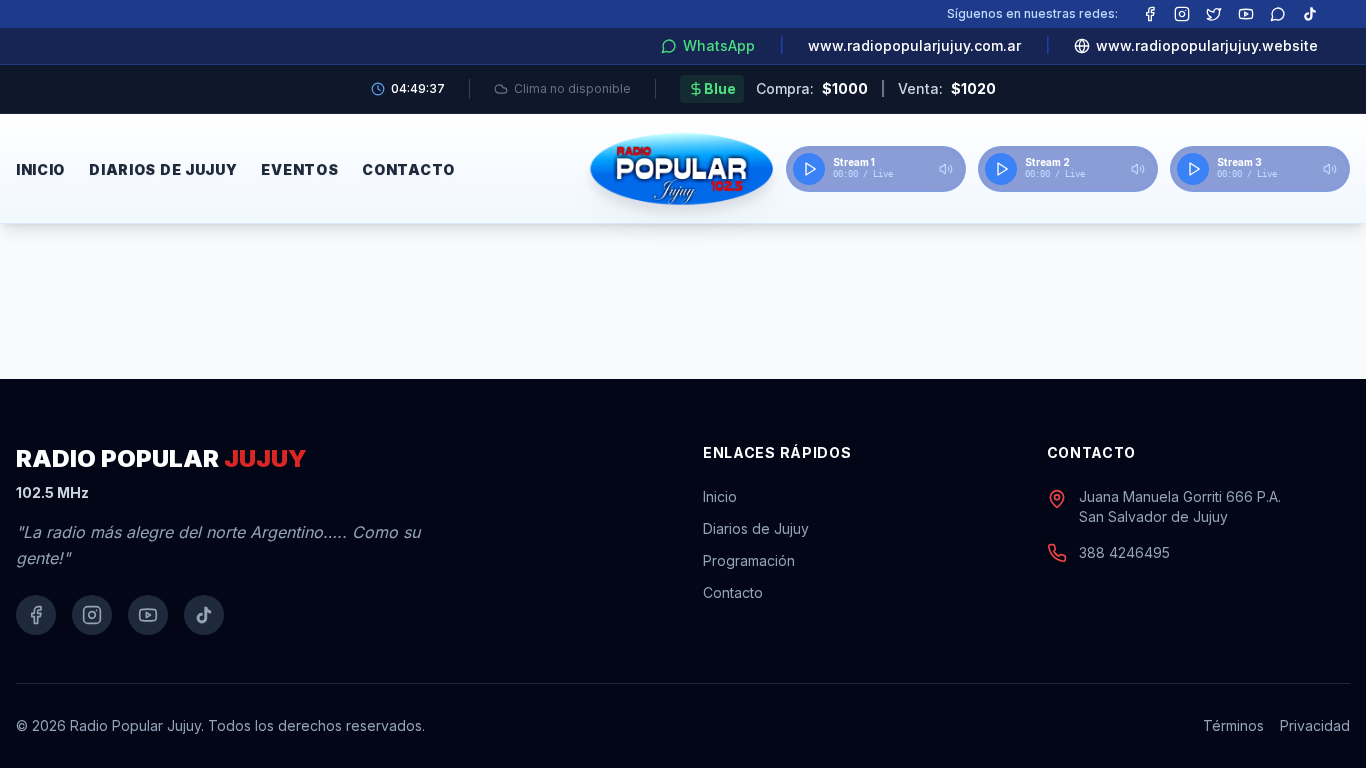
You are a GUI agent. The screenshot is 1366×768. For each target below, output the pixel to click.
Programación (749, 560)
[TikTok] (204, 615)
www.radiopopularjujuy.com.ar (914, 45)
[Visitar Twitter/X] (1214, 14)
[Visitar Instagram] (1182, 14)
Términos (1233, 725)
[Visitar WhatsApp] (1278, 14)
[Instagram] (92, 615)
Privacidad (1315, 725)
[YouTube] (148, 615)
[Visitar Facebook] (1150, 14)
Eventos (299, 169)
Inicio (40, 169)
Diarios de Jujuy (163, 169)
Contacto (408, 169)
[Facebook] (36, 615)
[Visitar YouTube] (1246, 14)
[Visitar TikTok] (1310, 14)
